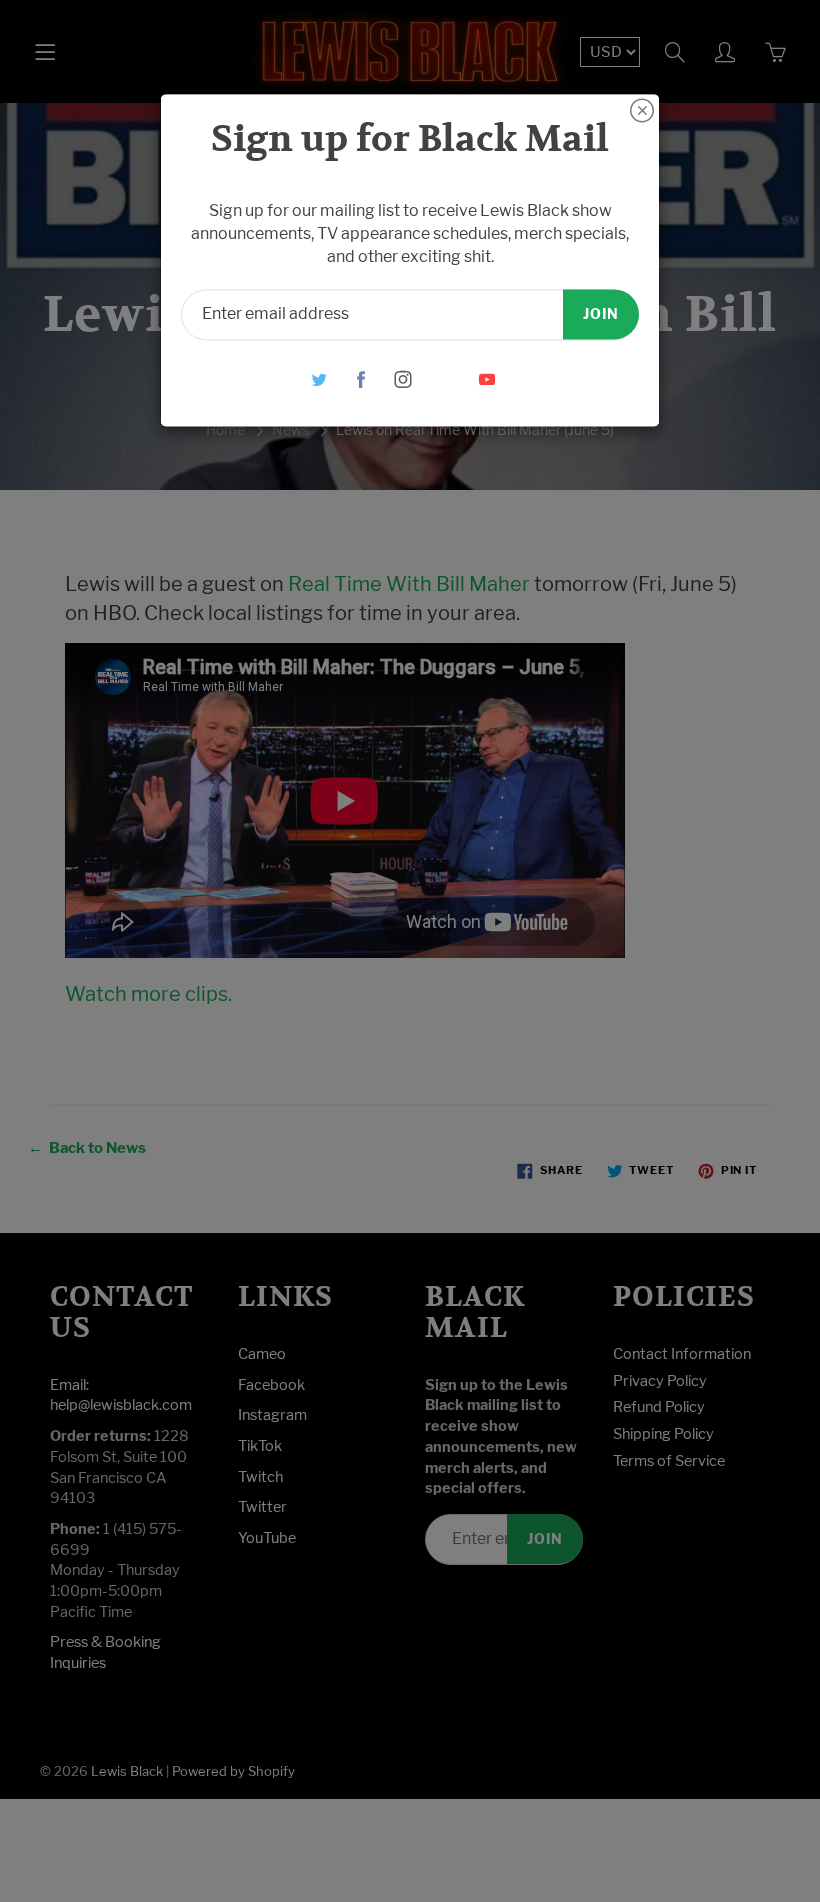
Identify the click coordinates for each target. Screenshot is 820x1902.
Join (601, 313)
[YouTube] (487, 379)
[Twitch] (445, 379)
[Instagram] (403, 379)
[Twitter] (319, 379)
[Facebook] (361, 379)
